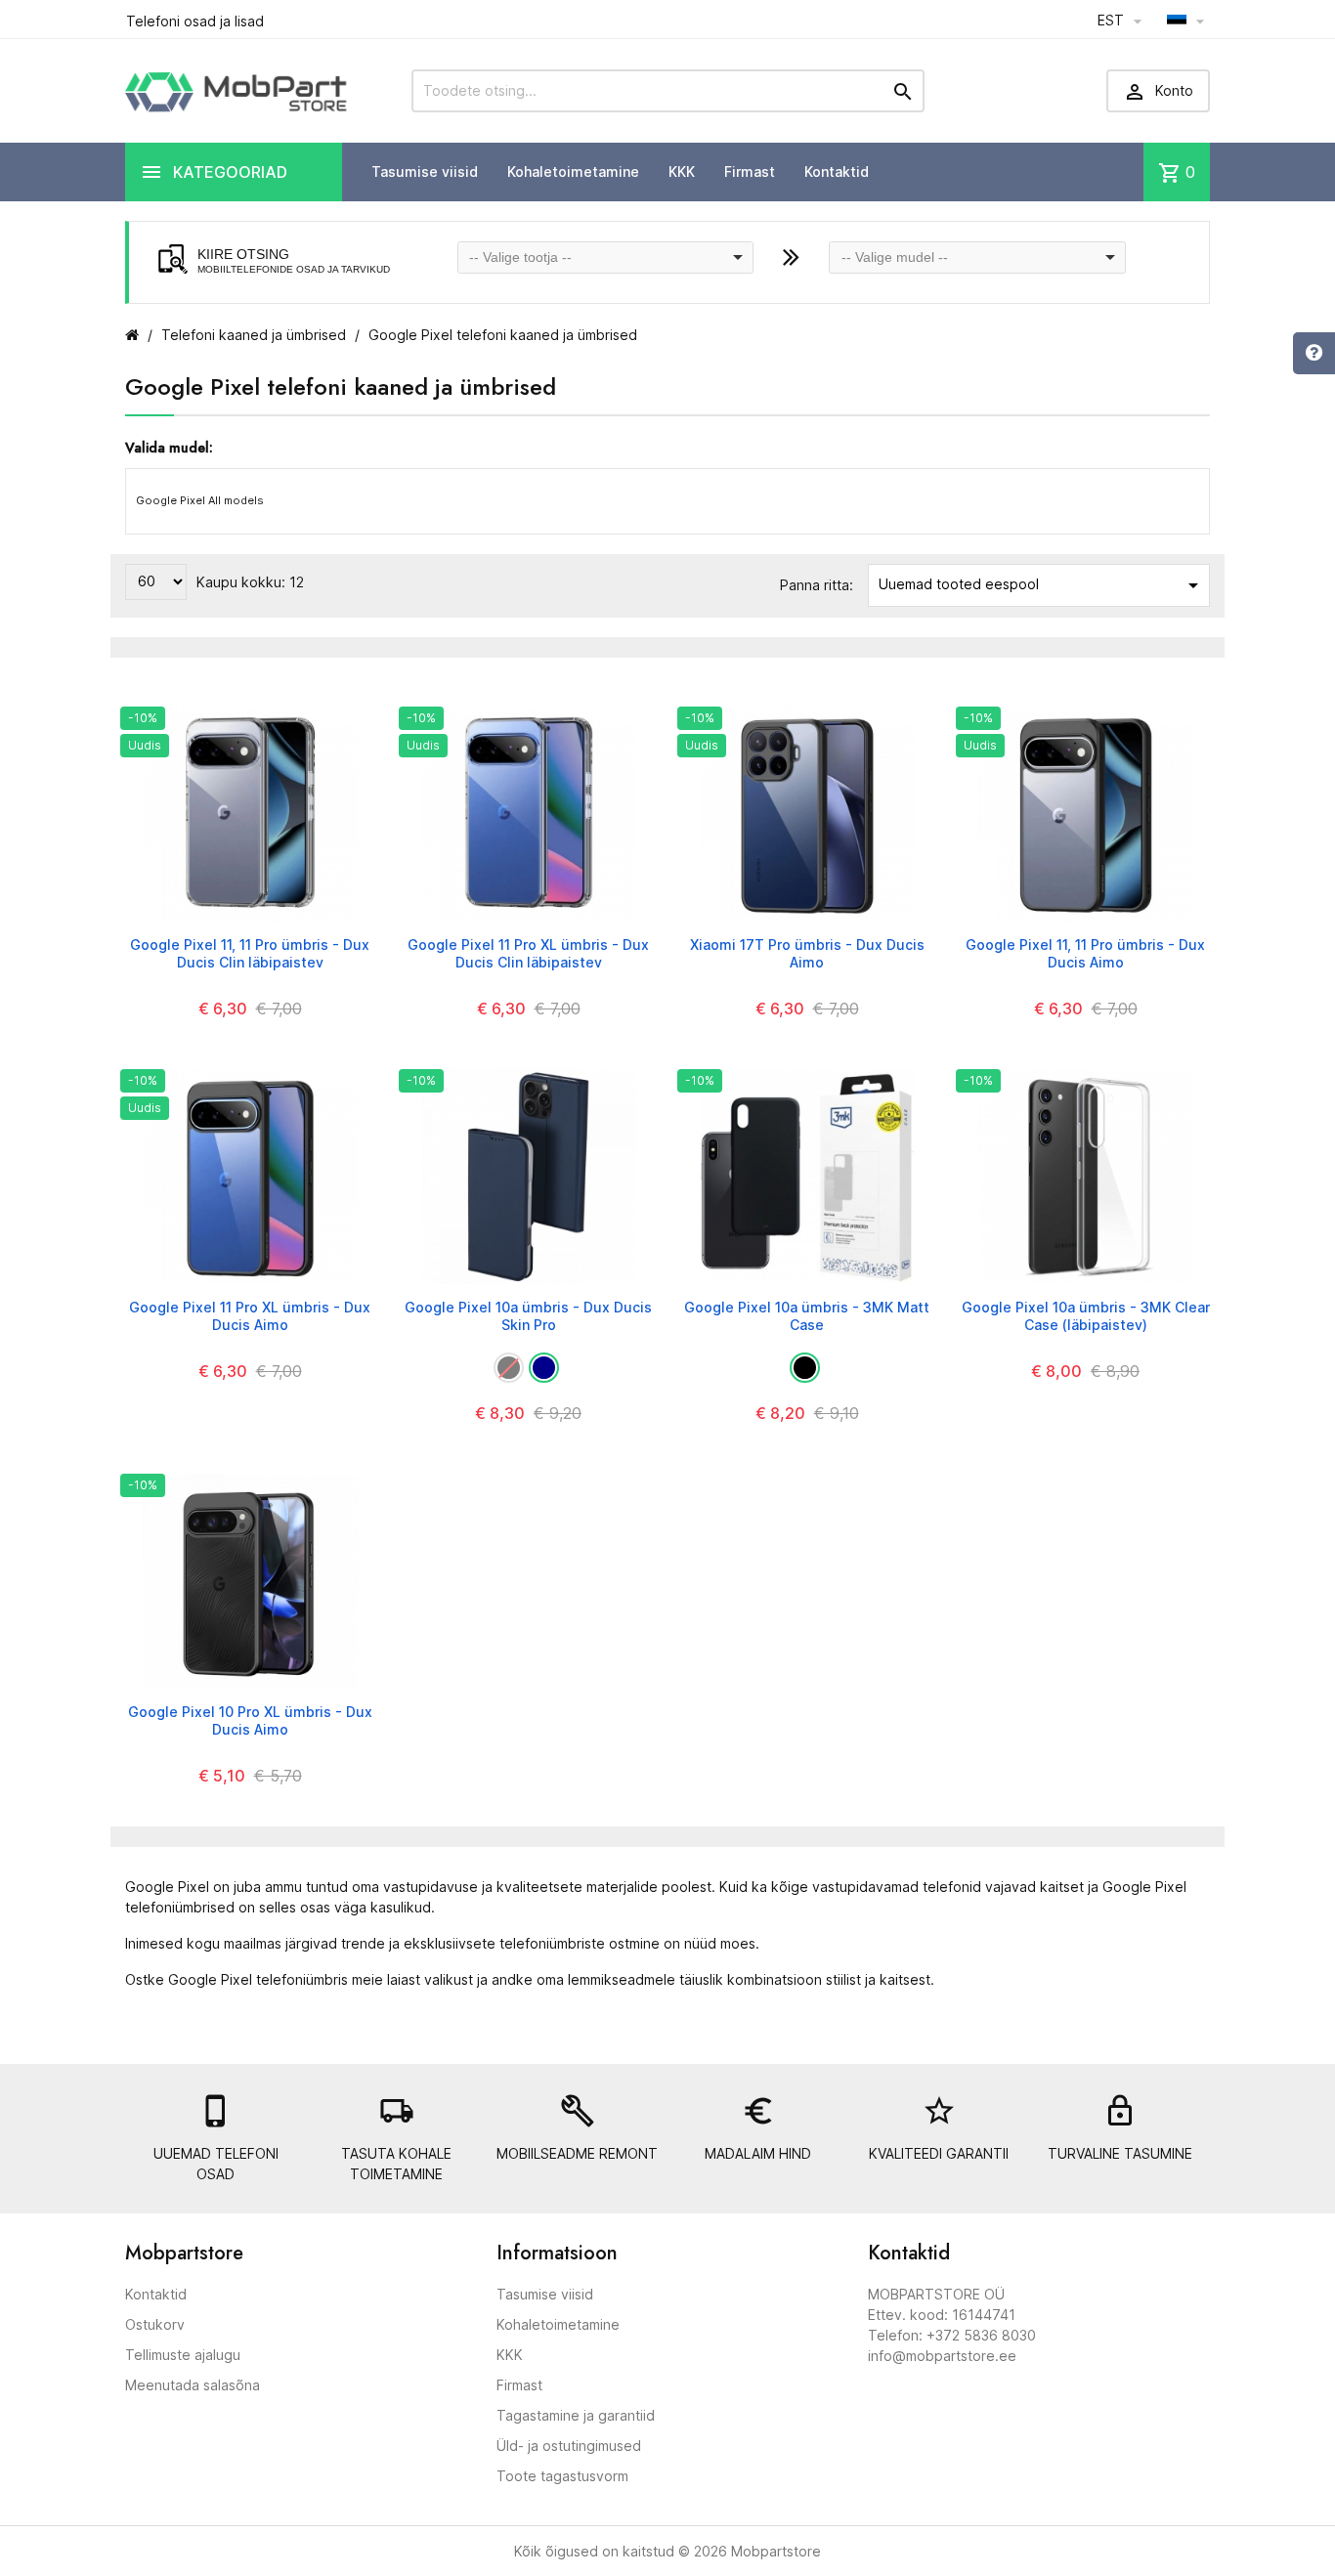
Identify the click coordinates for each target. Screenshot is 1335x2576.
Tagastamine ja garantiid (576, 2415)
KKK (682, 172)
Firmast (750, 172)
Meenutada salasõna (193, 2385)
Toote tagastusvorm (562, 2476)
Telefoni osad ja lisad (195, 21)
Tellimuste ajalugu (183, 2355)
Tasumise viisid (425, 172)
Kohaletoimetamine (573, 172)
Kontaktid (837, 172)
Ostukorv (155, 2324)
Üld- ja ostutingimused (569, 2446)
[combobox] (606, 258)
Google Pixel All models (200, 500)
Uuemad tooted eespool (1042, 585)
